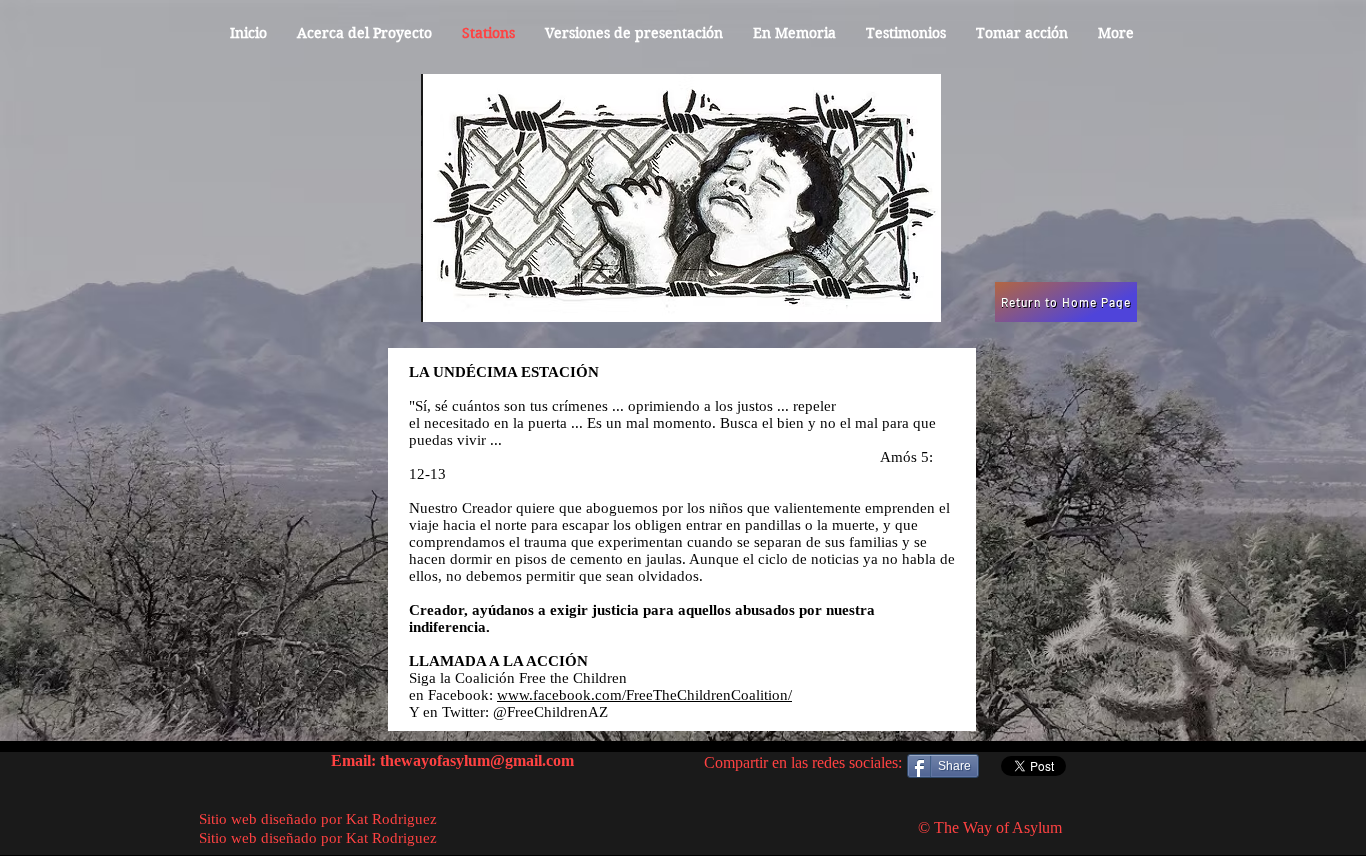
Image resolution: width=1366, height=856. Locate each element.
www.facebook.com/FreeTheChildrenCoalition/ (644, 695)
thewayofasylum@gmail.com (477, 760)
